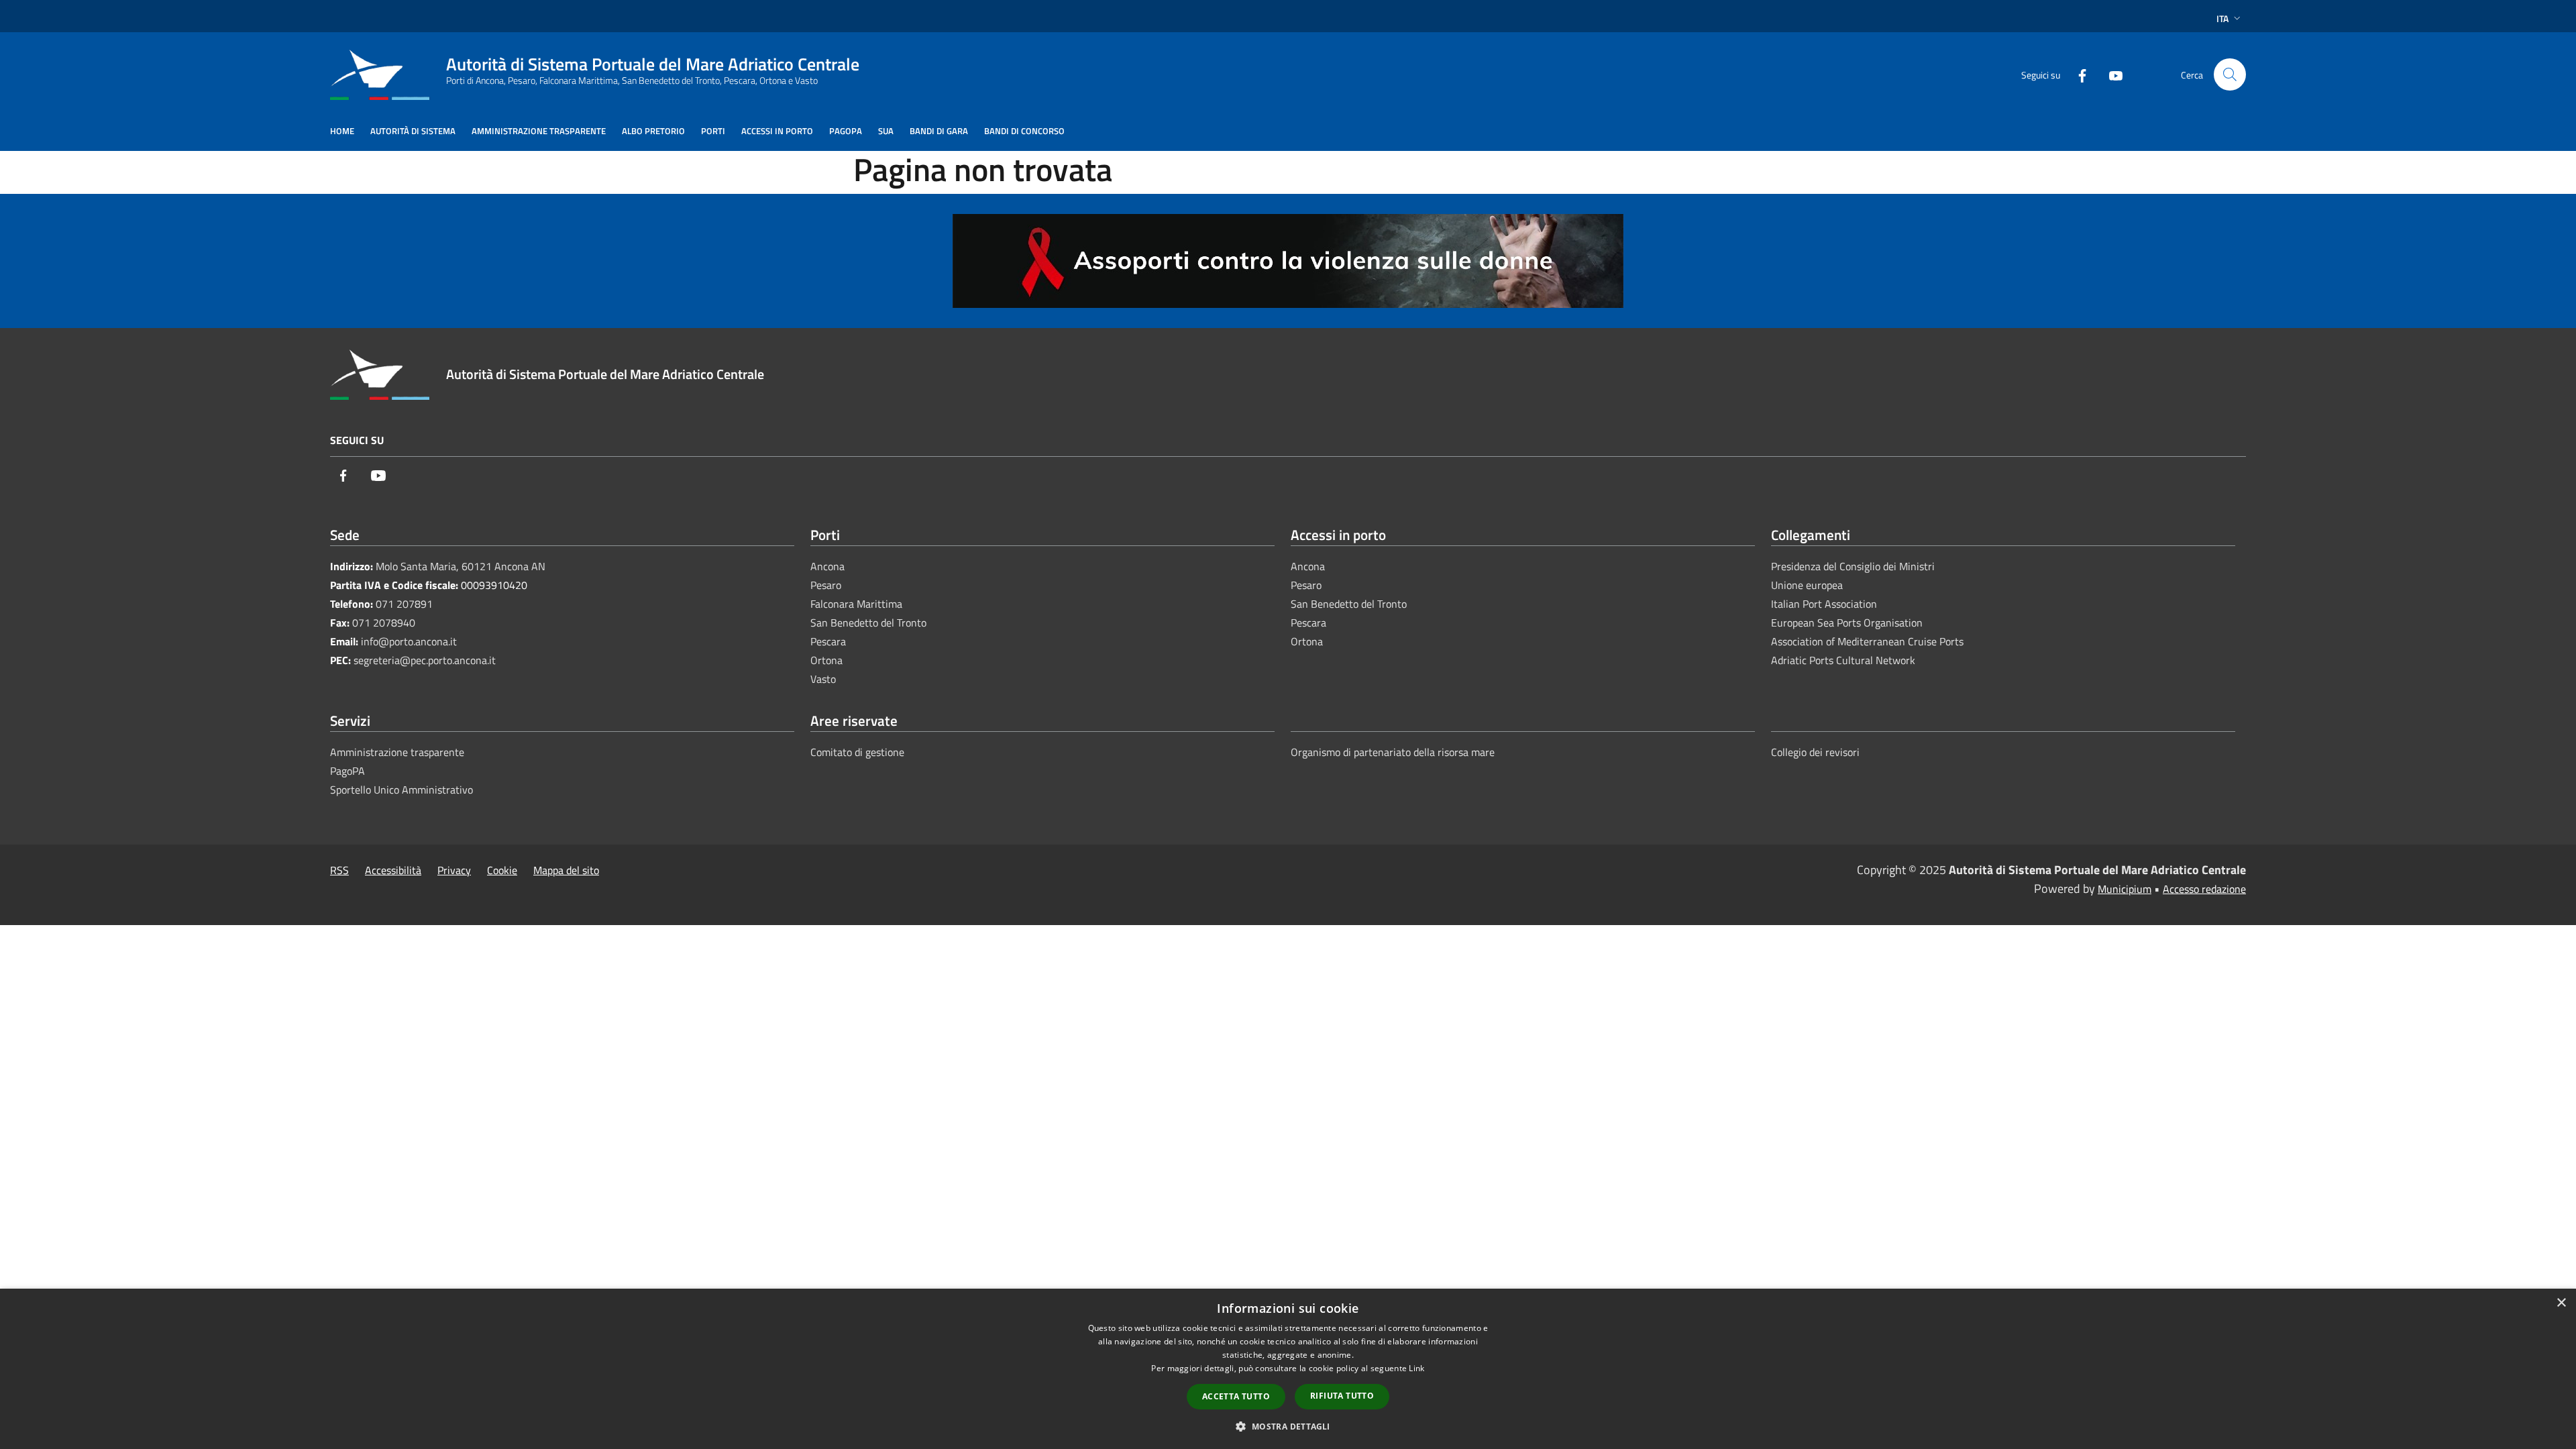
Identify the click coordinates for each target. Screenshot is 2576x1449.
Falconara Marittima (856, 604)
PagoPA (347, 771)
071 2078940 (384, 623)
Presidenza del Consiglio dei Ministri (1853, 566)
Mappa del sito (566, 870)
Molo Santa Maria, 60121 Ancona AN (461, 566)
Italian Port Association (1824, 604)
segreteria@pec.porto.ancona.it (425, 660)
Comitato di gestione (857, 752)
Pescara (828, 641)
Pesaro (826, 585)
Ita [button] (2222, 18)
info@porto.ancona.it (409, 641)
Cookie (502, 870)
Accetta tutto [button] (1236, 1396)
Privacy (454, 870)
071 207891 (404, 604)
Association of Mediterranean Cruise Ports (1867, 641)
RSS (339, 870)
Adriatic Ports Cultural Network (1843, 660)
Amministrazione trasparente (397, 752)
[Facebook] (2077, 74)
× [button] (2561, 1303)
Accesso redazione (2204, 889)
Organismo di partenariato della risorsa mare (1393, 752)
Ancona (827, 566)
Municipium (2125, 889)
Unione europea (1807, 585)
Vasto (823, 679)
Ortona (826, 660)
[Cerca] (2230, 74)
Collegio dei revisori (1815, 752)
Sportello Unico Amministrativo (401, 790)
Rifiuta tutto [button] (1342, 1396)
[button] (1288, 1426)
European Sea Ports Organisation (1847, 623)
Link (1416, 1368)
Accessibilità (393, 870)
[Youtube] (2110, 74)
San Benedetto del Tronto (868, 623)
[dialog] (1288, 1369)
